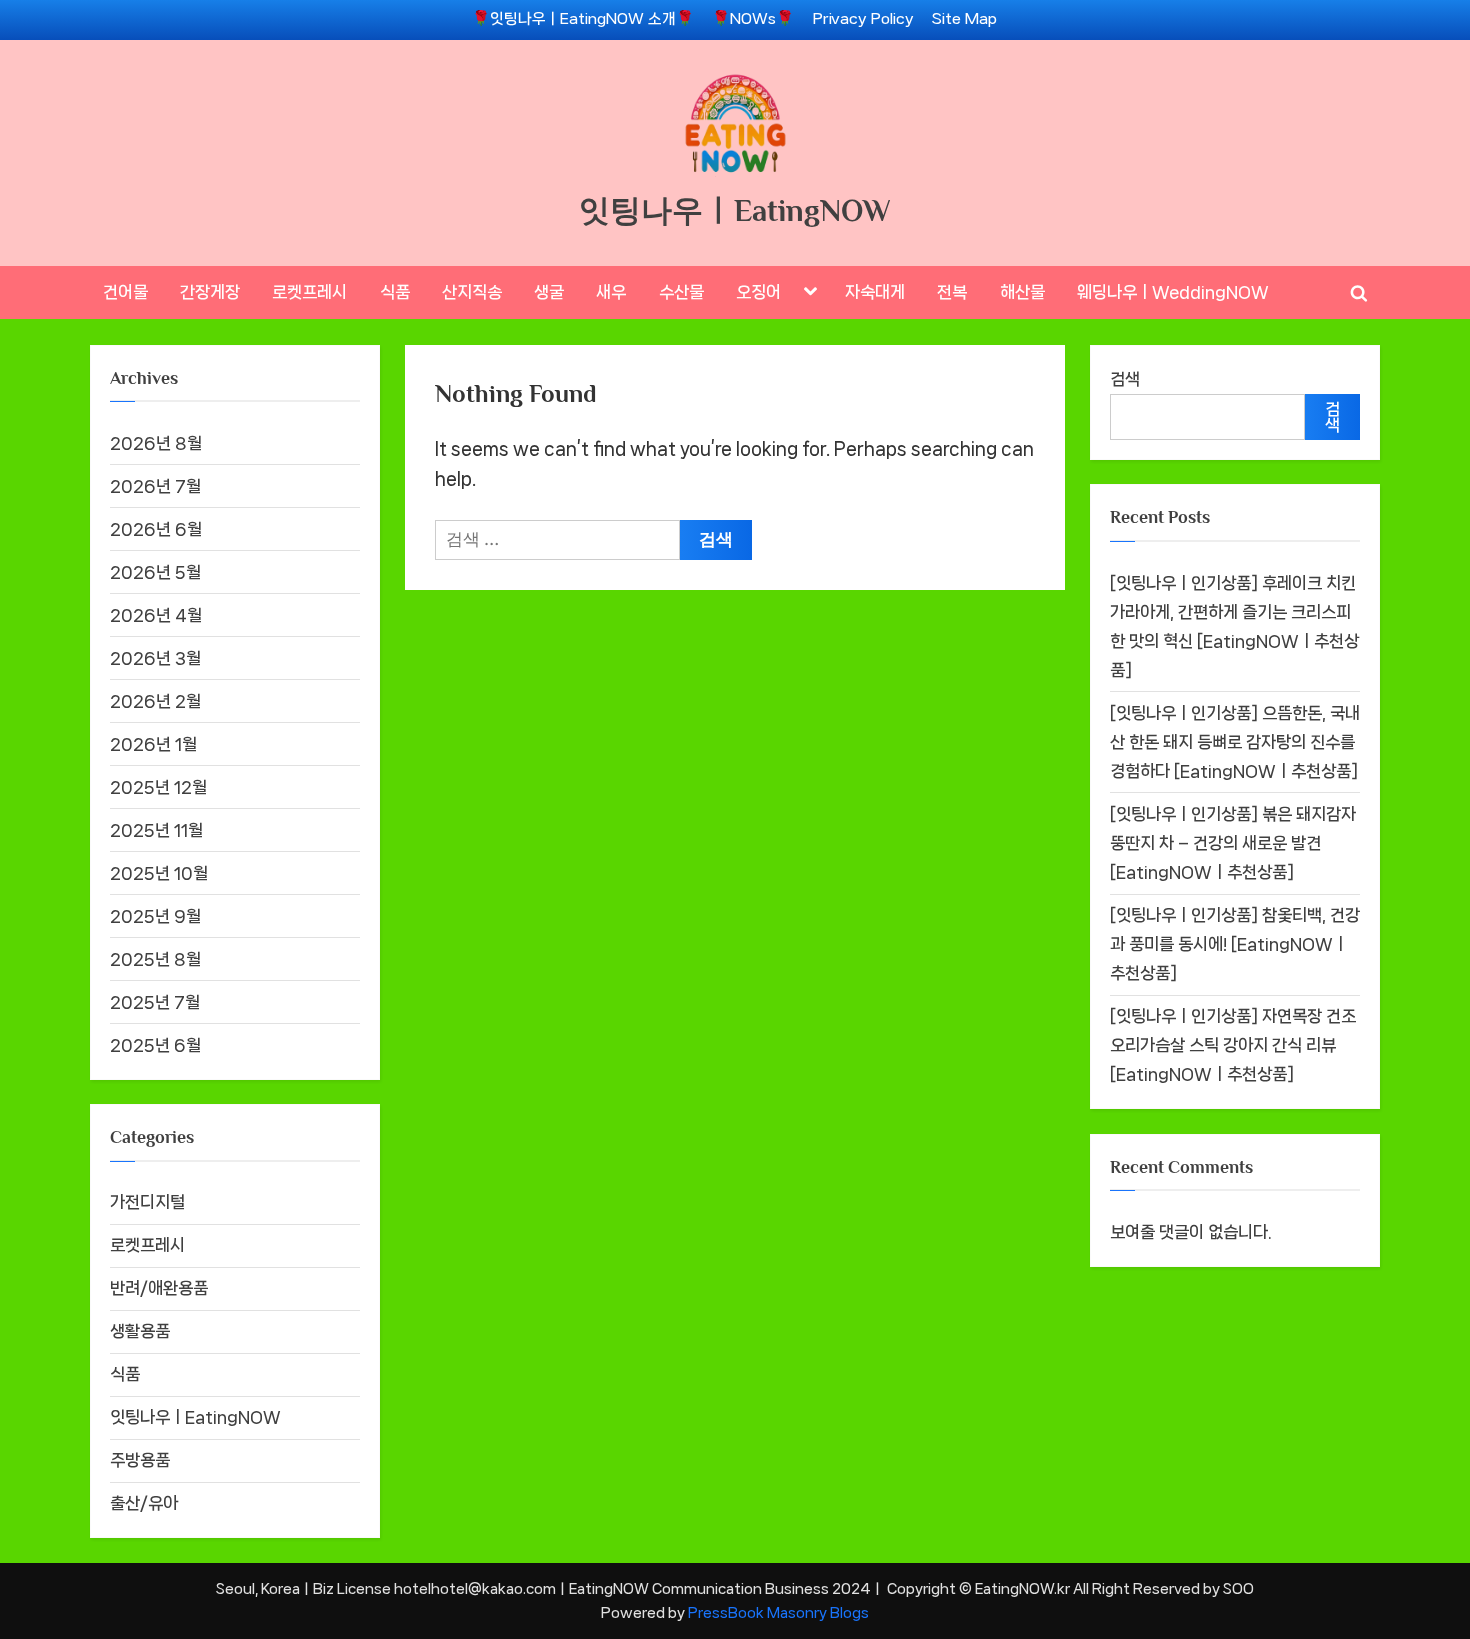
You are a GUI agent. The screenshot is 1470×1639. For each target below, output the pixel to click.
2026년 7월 (155, 486)
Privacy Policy (863, 19)
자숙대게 (875, 292)
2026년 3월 (155, 658)
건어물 (125, 292)
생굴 (549, 292)
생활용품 (140, 1331)
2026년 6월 (156, 529)
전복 (952, 292)
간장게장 (210, 292)
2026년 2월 (155, 701)
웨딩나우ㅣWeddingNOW (1173, 292)
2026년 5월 (155, 572)
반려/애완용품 (159, 1288)
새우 (611, 292)
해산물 (1022, 292)
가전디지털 (147, 1202)
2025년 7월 (155, 1002)
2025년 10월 (159, 873)
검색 (1125, 379)
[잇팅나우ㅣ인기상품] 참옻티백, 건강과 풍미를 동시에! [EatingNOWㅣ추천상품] (1235, 944)
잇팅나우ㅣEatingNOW (735, 210)
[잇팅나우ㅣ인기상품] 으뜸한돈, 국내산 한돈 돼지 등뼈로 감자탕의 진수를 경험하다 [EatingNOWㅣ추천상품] (1235, 742)
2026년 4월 (156, 615)
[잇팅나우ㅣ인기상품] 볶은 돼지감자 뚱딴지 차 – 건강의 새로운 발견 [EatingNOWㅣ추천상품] (1233, 843)
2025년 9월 (155, 916)
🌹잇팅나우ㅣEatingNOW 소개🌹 (583, 19)
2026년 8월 (156, 443)
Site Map (964, 19)
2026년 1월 (153, 744)
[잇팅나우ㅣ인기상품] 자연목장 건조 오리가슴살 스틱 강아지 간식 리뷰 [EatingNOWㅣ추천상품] (1233, 1045)
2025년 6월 (155, 1045)
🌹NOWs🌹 (753, 19)
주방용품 (140, 1460)
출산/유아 (144, 1503)
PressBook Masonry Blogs (778, 1612)
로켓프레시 (309, 292)
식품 (395, 292)
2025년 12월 (158, 787)
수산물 (681, 292)
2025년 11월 (156, 830)
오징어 (758, 292)
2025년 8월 (155, 959)
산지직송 (472, 292)
